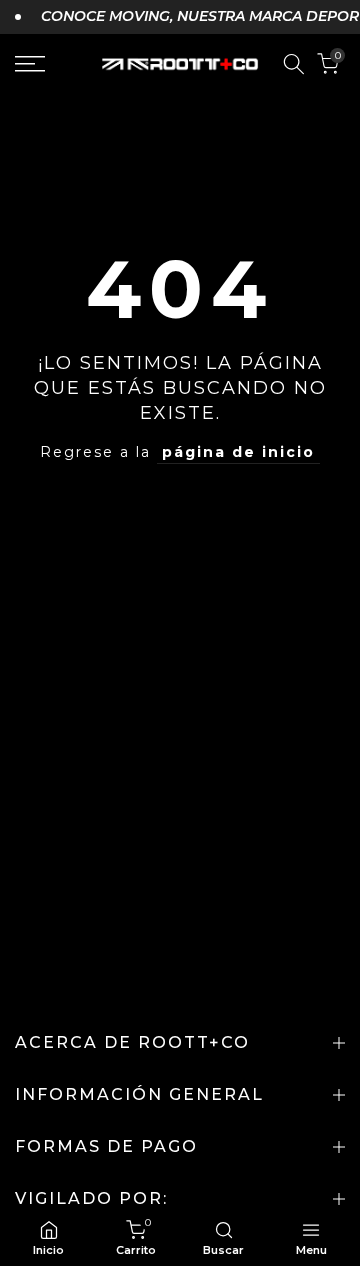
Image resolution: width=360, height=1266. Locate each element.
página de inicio (238, 452)
